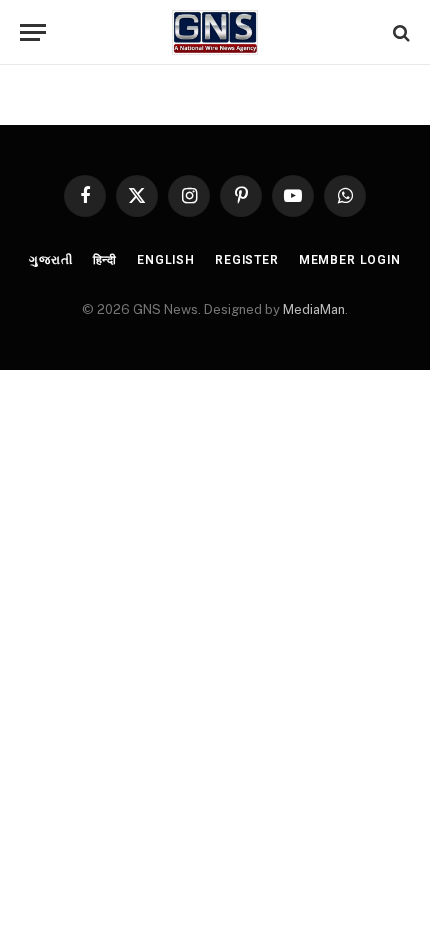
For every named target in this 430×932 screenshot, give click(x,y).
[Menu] (33, 32)
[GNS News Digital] (215, 32)
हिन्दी (105, 260)
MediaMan (314, 309)
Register (247, 260)
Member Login (350, 260)
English (166, 260)
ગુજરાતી (50, 260)
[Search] (399, 32)
